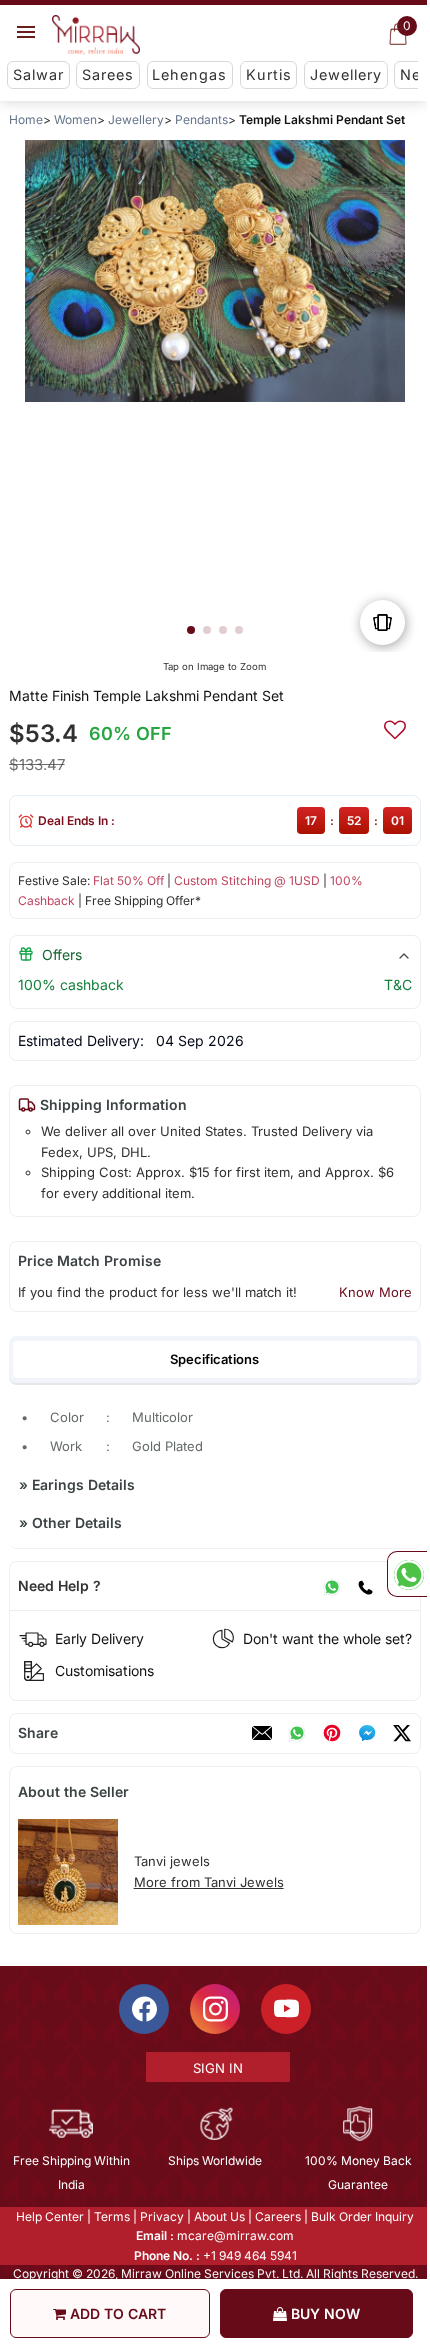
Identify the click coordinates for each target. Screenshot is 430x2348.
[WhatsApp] (332, 1586)
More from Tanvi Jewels (209, 1882)
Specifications (214, 1359)
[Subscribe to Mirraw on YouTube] (285, 2009)
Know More (375, 1292)
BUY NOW (323, 2313)
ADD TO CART (116, 2313)
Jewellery (346, 74)
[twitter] (402, 1733)
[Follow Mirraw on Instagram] (214, 2009)
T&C (398, 984)
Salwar (38, 74)
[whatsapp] (297, 1733)
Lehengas (189, 74)
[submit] (395, 727)
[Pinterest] (332, 1733)
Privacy (161, 2216)
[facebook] (367, 1733)
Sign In (216, 2068)
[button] (191, 630)
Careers (277, 2216)
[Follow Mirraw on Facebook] (143, 2009)
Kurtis (269, 74)
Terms (111, 2216)
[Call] (365, 1586)
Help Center (49, 2216)
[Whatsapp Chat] (407, 1574)
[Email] (262, 1733)
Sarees (108, 74)
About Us (218, 2216)
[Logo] (96, 35)
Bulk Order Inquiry (361, 2216)
